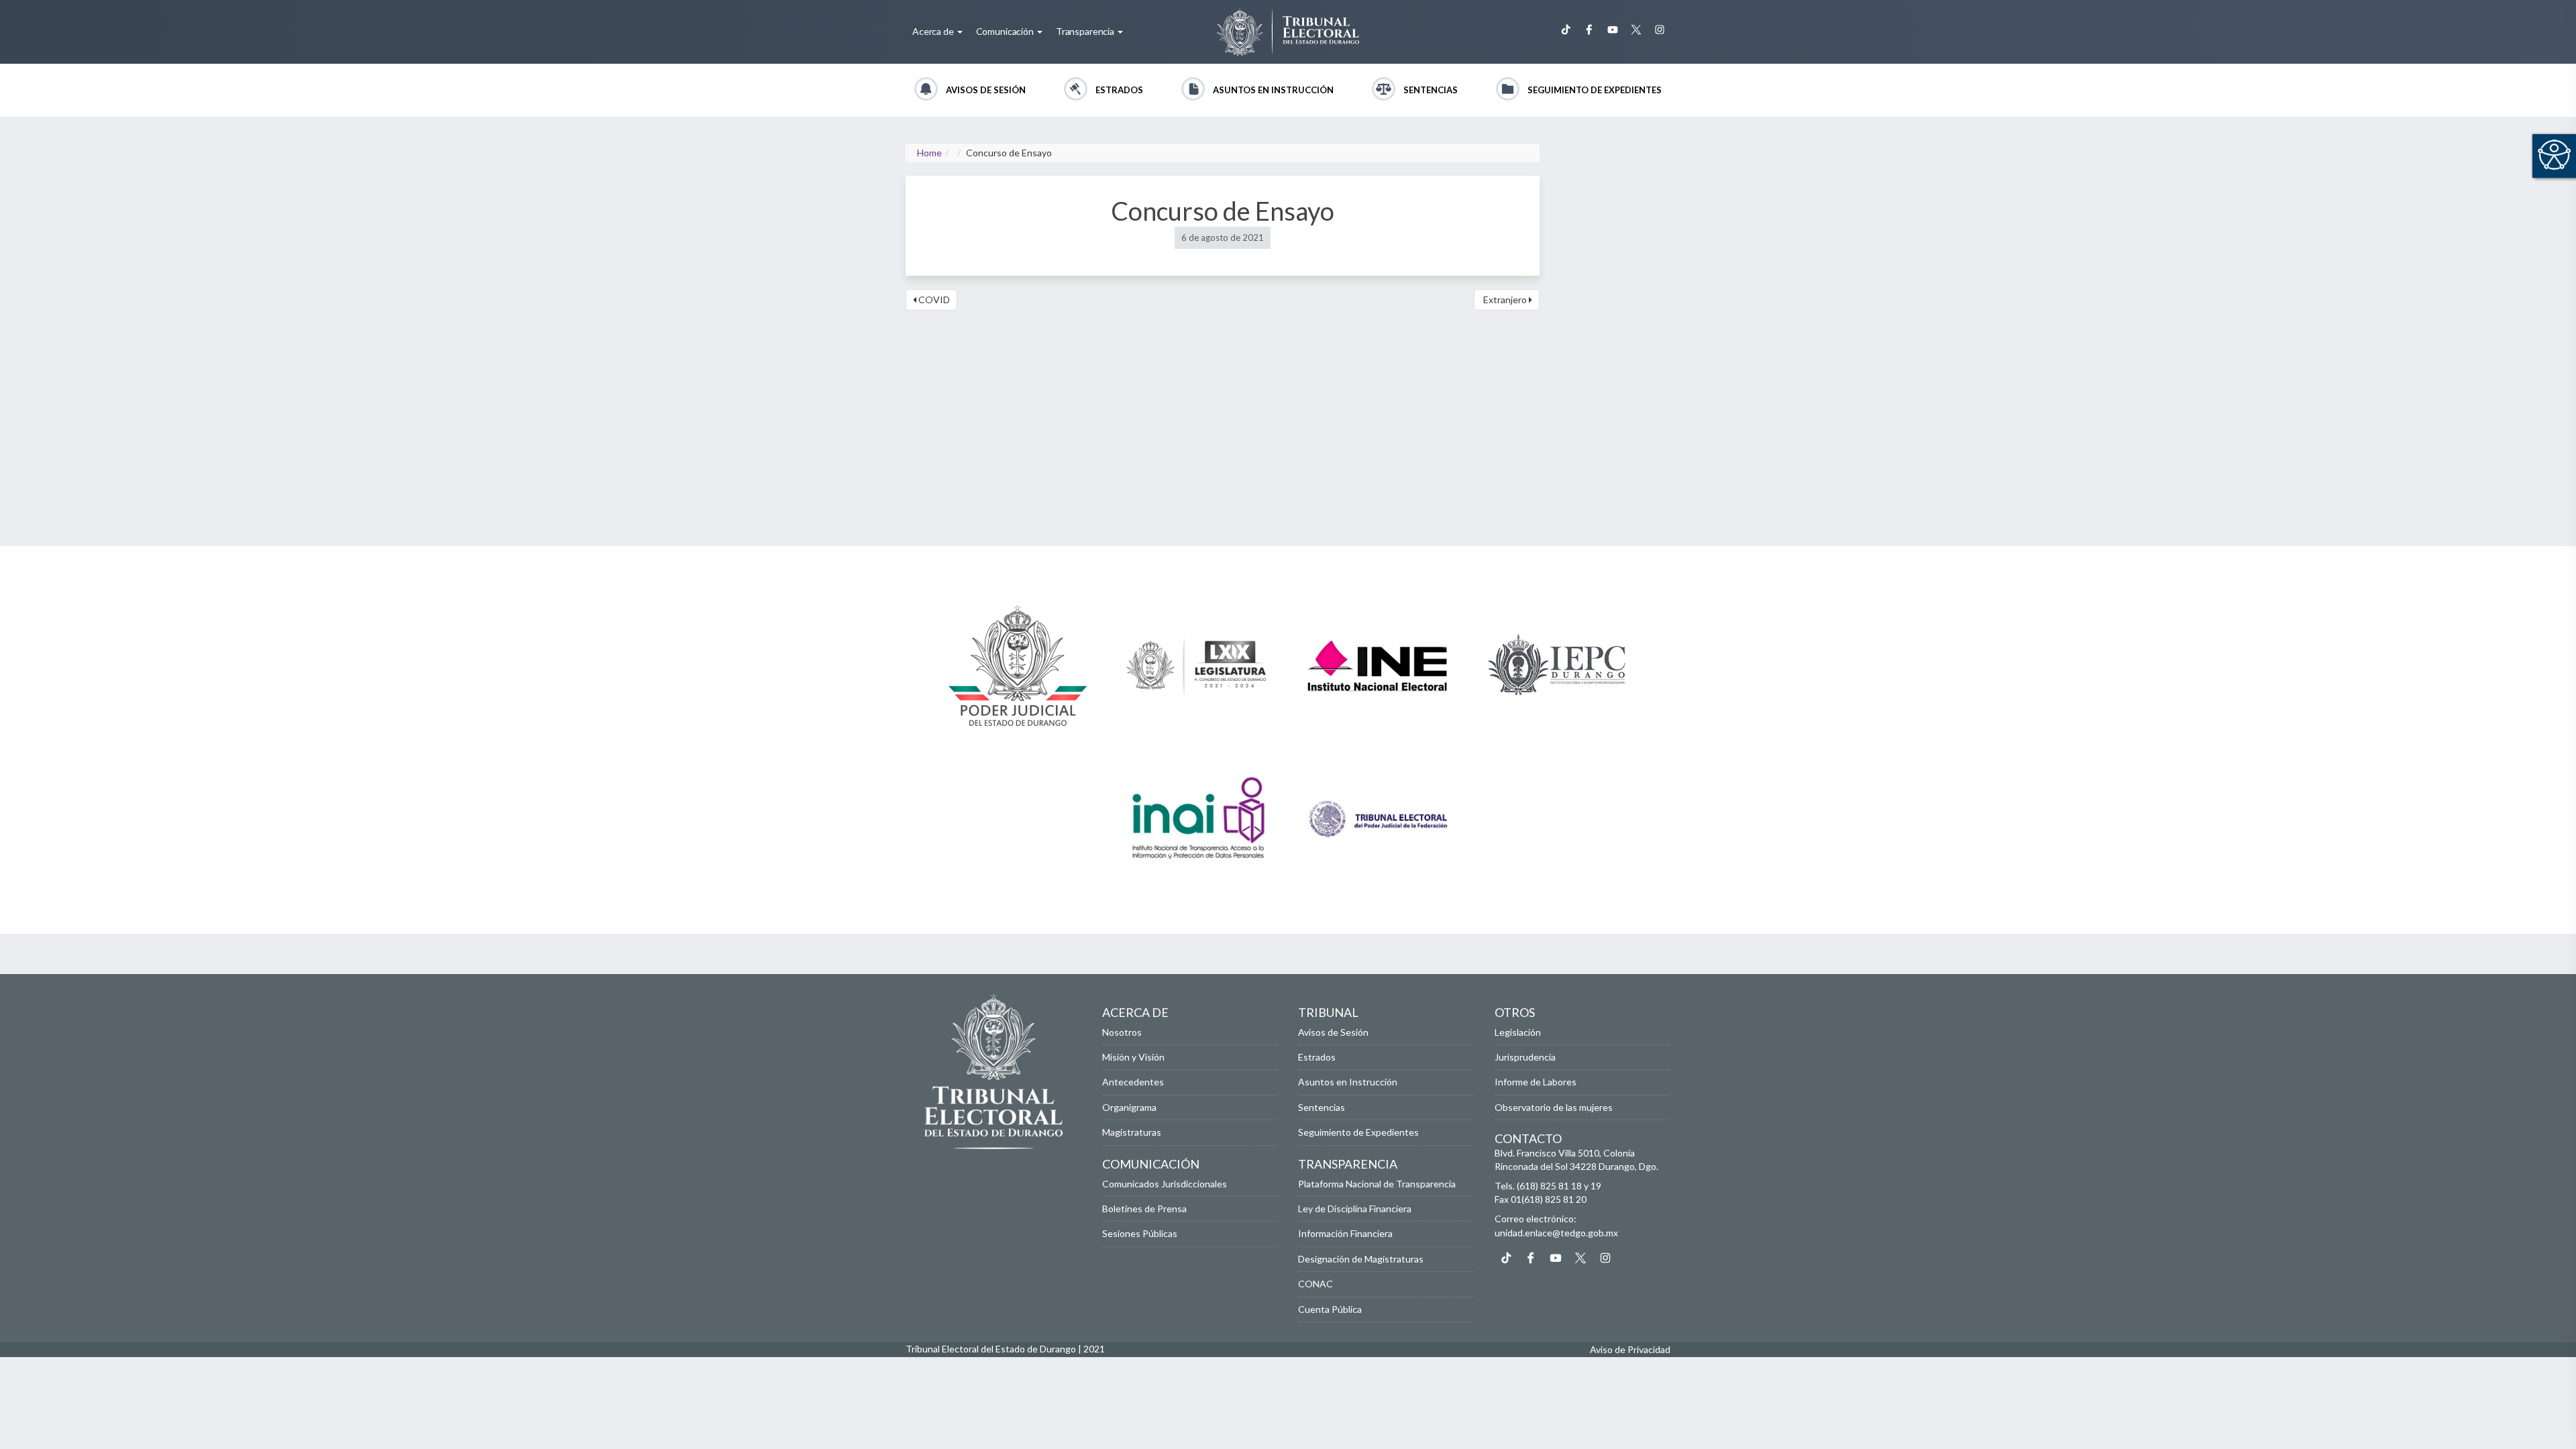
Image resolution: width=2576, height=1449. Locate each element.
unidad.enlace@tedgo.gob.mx (1556, 1233)
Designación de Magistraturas (1361, 1259)
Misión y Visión (1133, 1057)
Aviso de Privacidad (1630, 1349)
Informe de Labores (1536, 1082)
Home (929, 153)
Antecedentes (1133, 1082)
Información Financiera (1345, 1233)
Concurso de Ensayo (1223, 211)
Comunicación (1006, 31)
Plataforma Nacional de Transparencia (1377, 1184)
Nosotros (1122, 1032)
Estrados (1119, 90)
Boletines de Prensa (1144, 1209)
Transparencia (1086, 31)
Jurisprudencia (1525, 1057)
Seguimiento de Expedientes (1595, 90)
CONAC (1316, 1284)
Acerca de (934, 31)
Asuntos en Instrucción (1273, 90)
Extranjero (1505, 300)
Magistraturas (1132, 1132)
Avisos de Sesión (986, 90)
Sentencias (1431, 90)
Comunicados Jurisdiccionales (1165, 1184)
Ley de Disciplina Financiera (1355, 1209)
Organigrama (1129, 1107)
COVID (933, 300)
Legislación (1518, 1032)
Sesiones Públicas (1140, 1233)
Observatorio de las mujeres (1554, 1107)
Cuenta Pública (1330, 1309)
